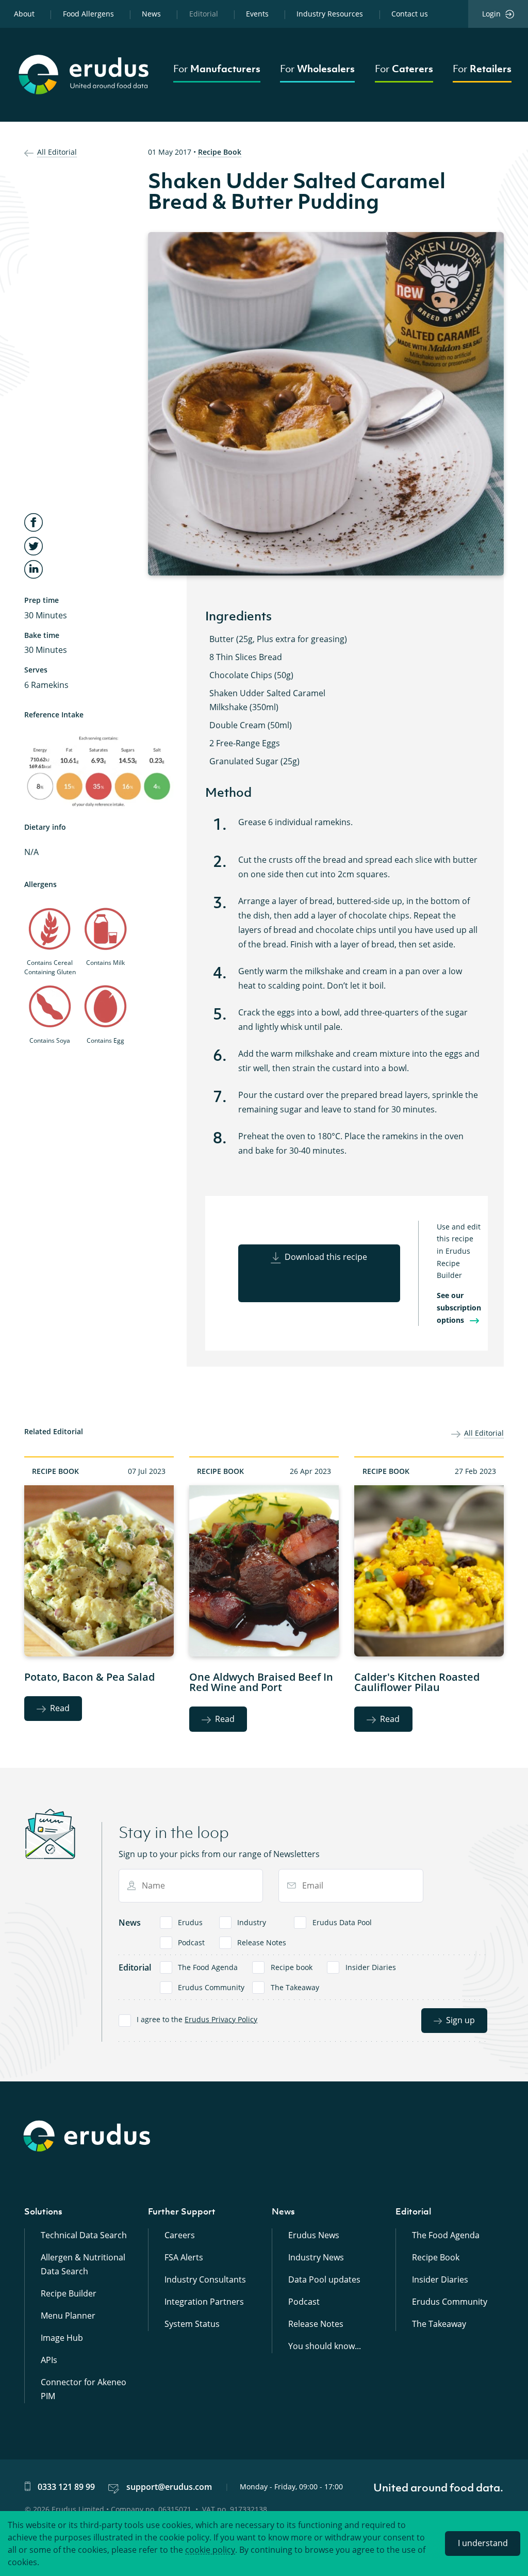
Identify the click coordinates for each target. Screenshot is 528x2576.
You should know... (325, 2346)
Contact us (410, 14)
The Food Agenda (208, 1967)
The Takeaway (295, 1987)
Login (491, 14)
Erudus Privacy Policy (221, 2019)
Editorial (204, 14)
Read (60, 1708)
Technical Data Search (84, 2235)
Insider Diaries (371, 1967)
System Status (192, 2324)
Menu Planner (68, 2316)
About (24, 14)
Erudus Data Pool (342, 1922)
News (151, 14)
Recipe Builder (69, 2293)
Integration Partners (204, 2302)
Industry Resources (330, 14)
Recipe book (292, 1967)
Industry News (316, 2257)
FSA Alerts (184, 2257)
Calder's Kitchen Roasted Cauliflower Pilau (417, 1682)
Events (257, 14)
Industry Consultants (205, 2279)
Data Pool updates (324, 2279)
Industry (252, 1922)
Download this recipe (326, 1257)
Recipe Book (220, 152)
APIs (49, 2360)
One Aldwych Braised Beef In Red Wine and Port (261, 1682)
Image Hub (62, 2338)
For (217, 69)
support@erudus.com (169, 2487)
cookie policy (210, 2550)
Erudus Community (211, 1987)
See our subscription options (459, 1307)
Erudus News (314, 2235)
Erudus (190, 1922)
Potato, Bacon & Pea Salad (89, 1677)
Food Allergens (88, 14)
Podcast (191, 1942)
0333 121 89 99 (66, 2487)
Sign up (460, 2020)
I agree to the (197, 2019)
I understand (483, 2543)
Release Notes (262, 1942)
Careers (180, 2235)
